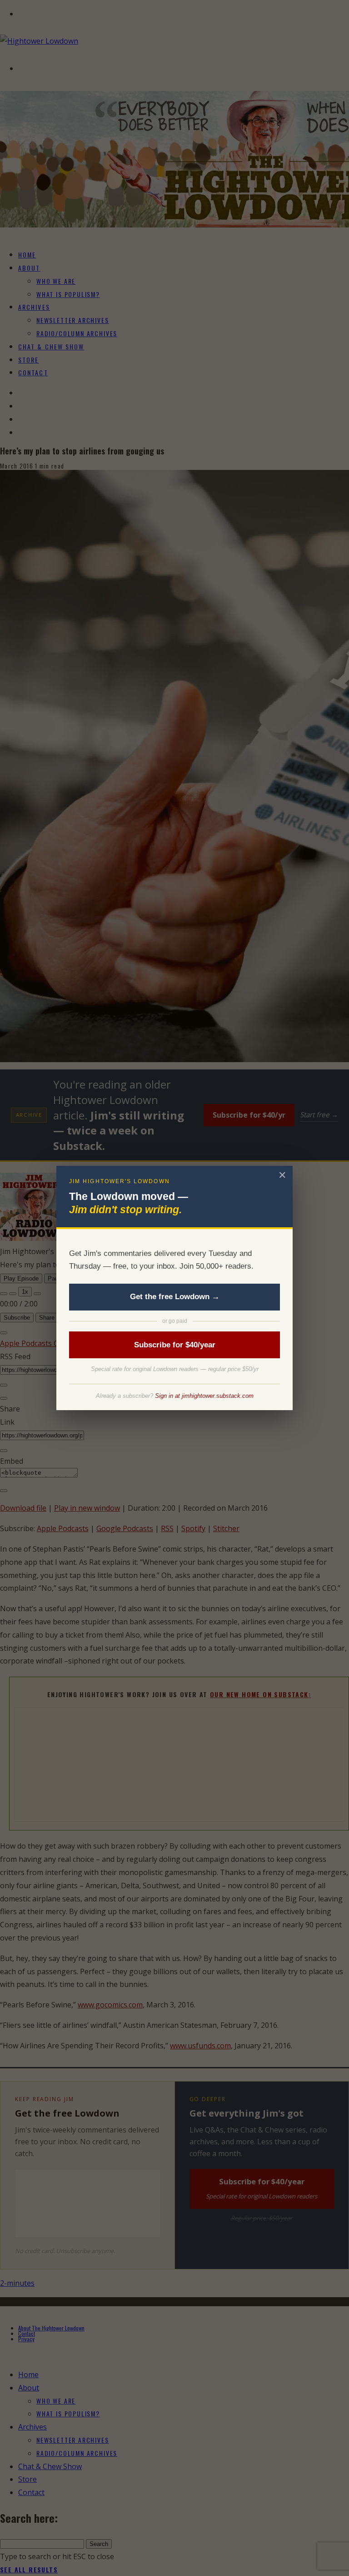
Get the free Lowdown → (175, 1297)
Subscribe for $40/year (175, 1345)
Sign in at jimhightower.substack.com (204, 1396)
